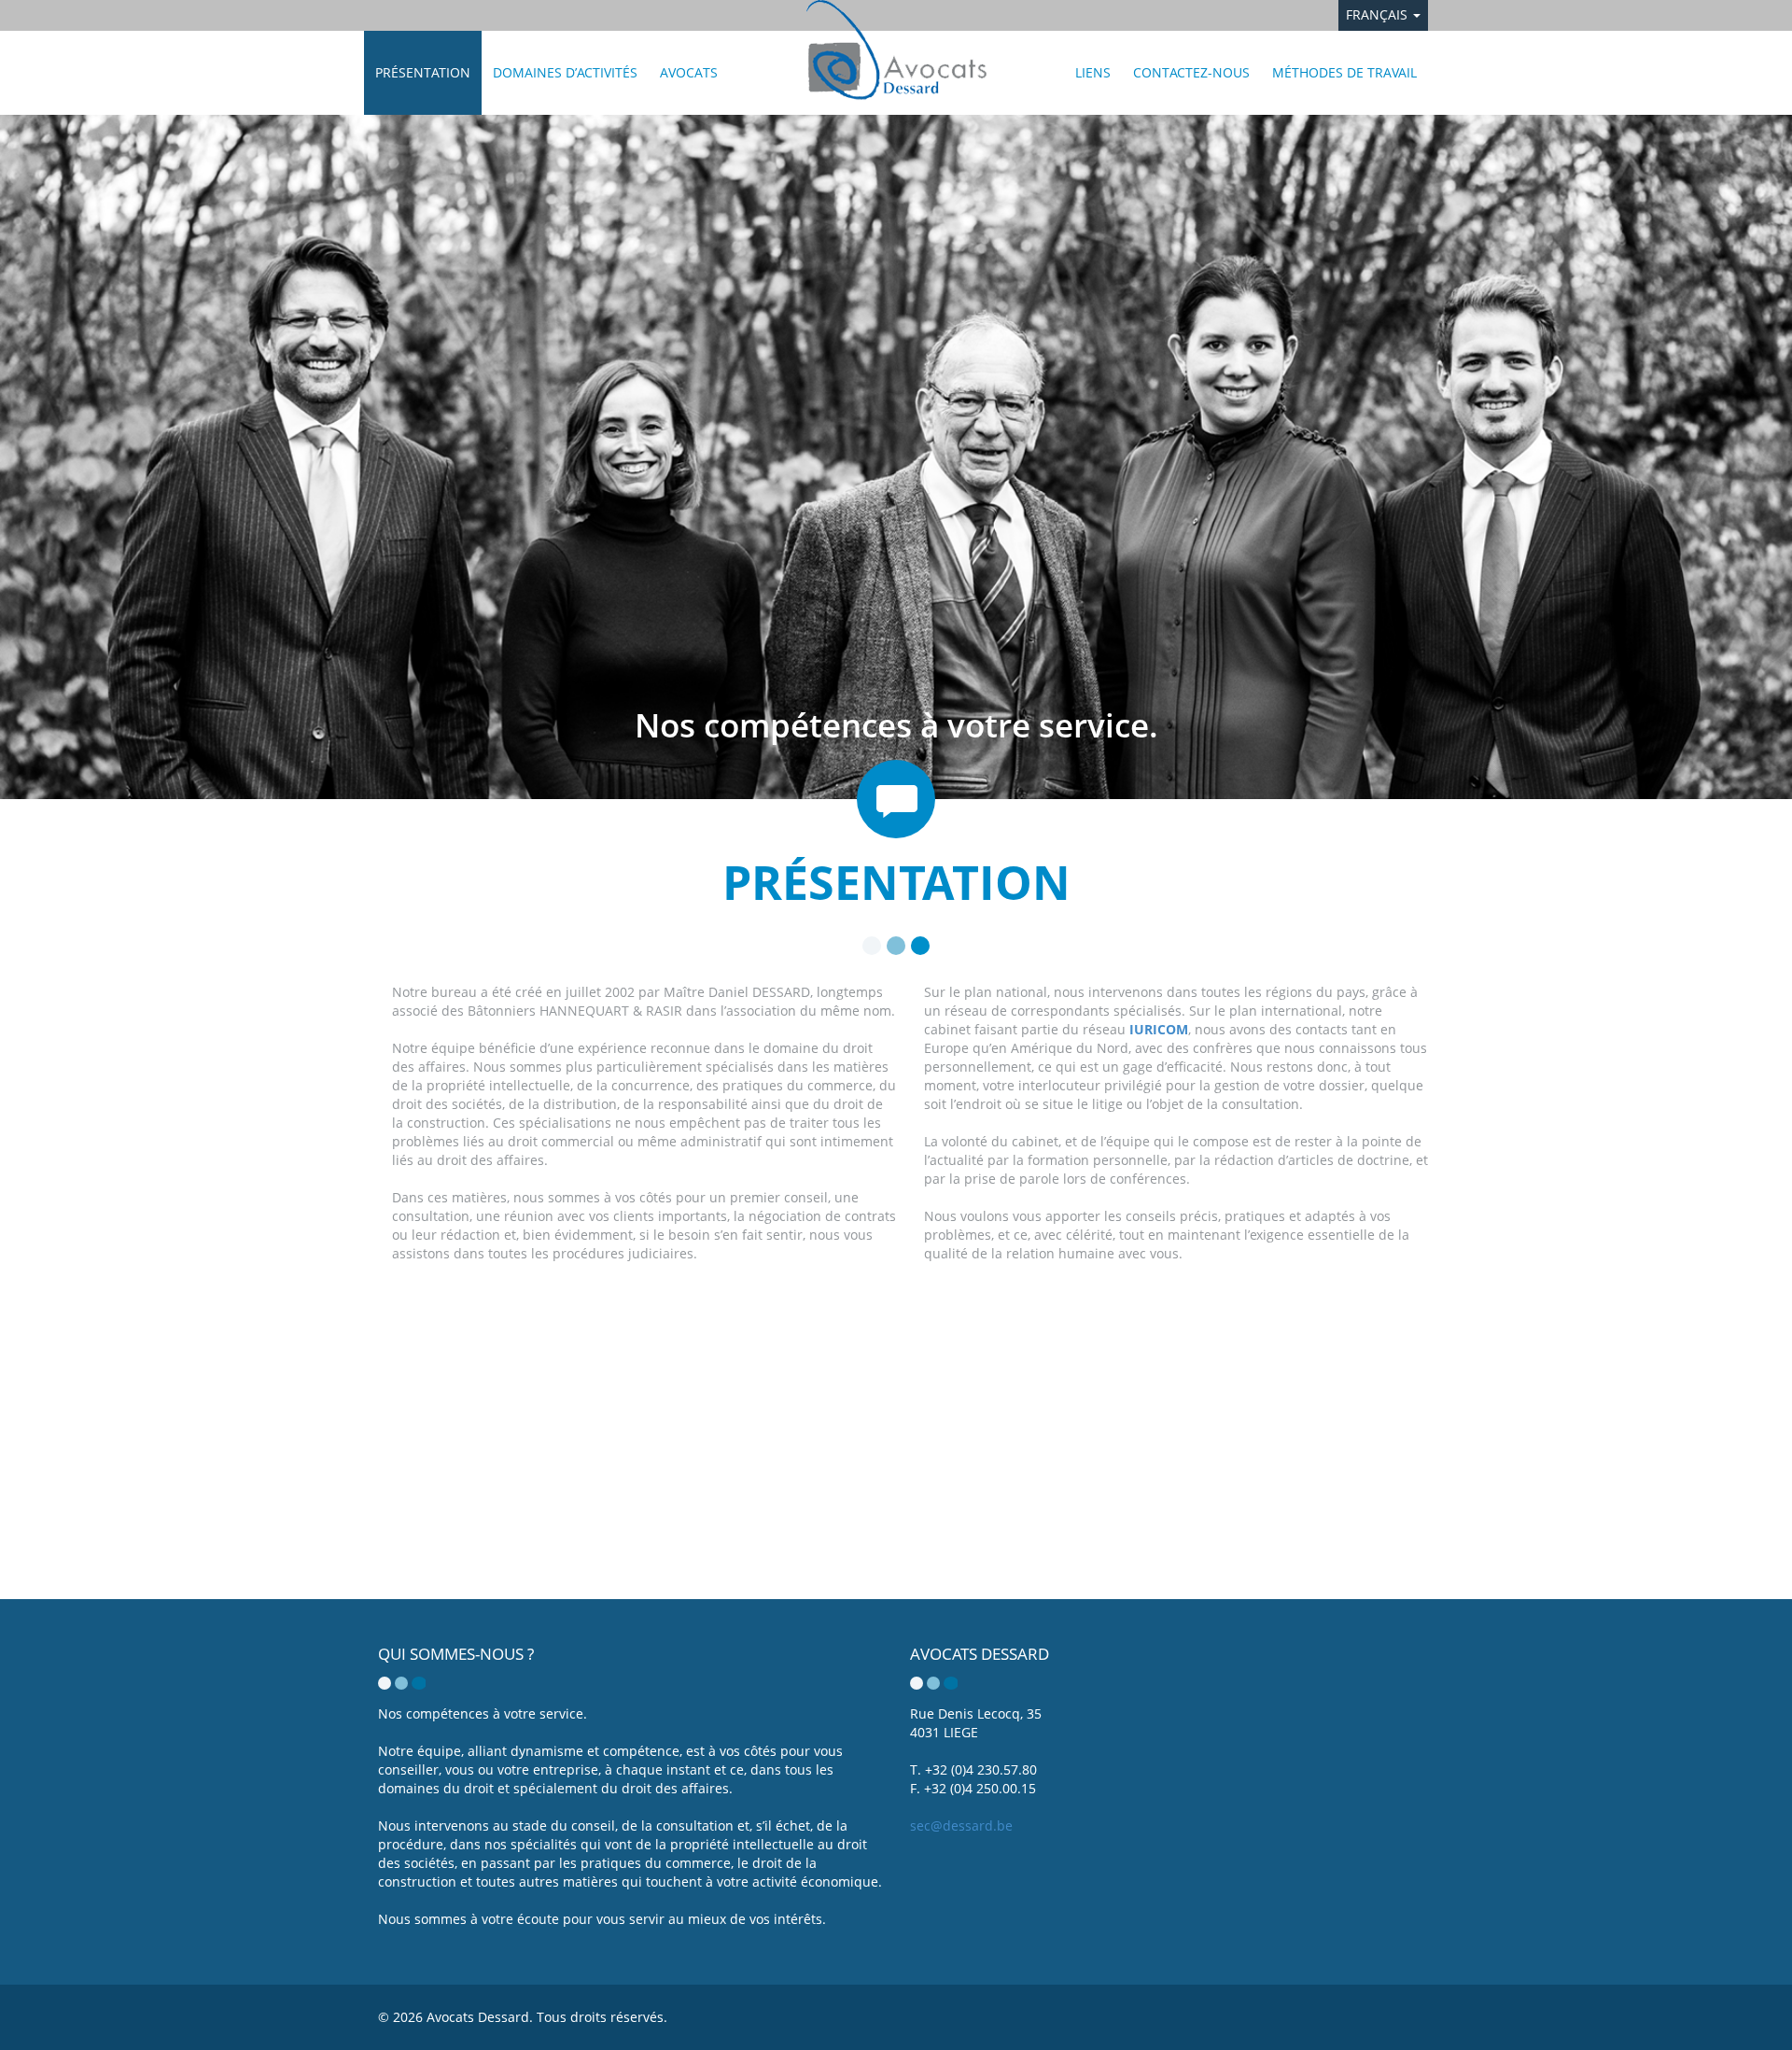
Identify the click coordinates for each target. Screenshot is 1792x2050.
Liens (1093, 72)
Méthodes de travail (1344, 72)
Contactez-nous (1191, 72)
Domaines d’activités (565, 72)
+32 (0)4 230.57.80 (981, 1769)
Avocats (689, 72)
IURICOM (1159, 1029)
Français (1379, 14)
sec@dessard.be (961, 1825)
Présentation (423, 72)
